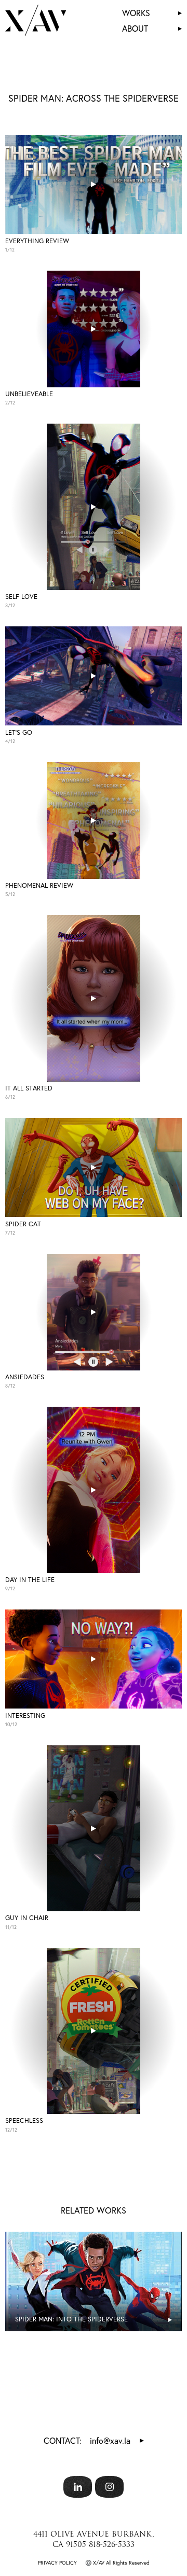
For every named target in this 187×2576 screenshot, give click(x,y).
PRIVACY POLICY (57, 2563)
